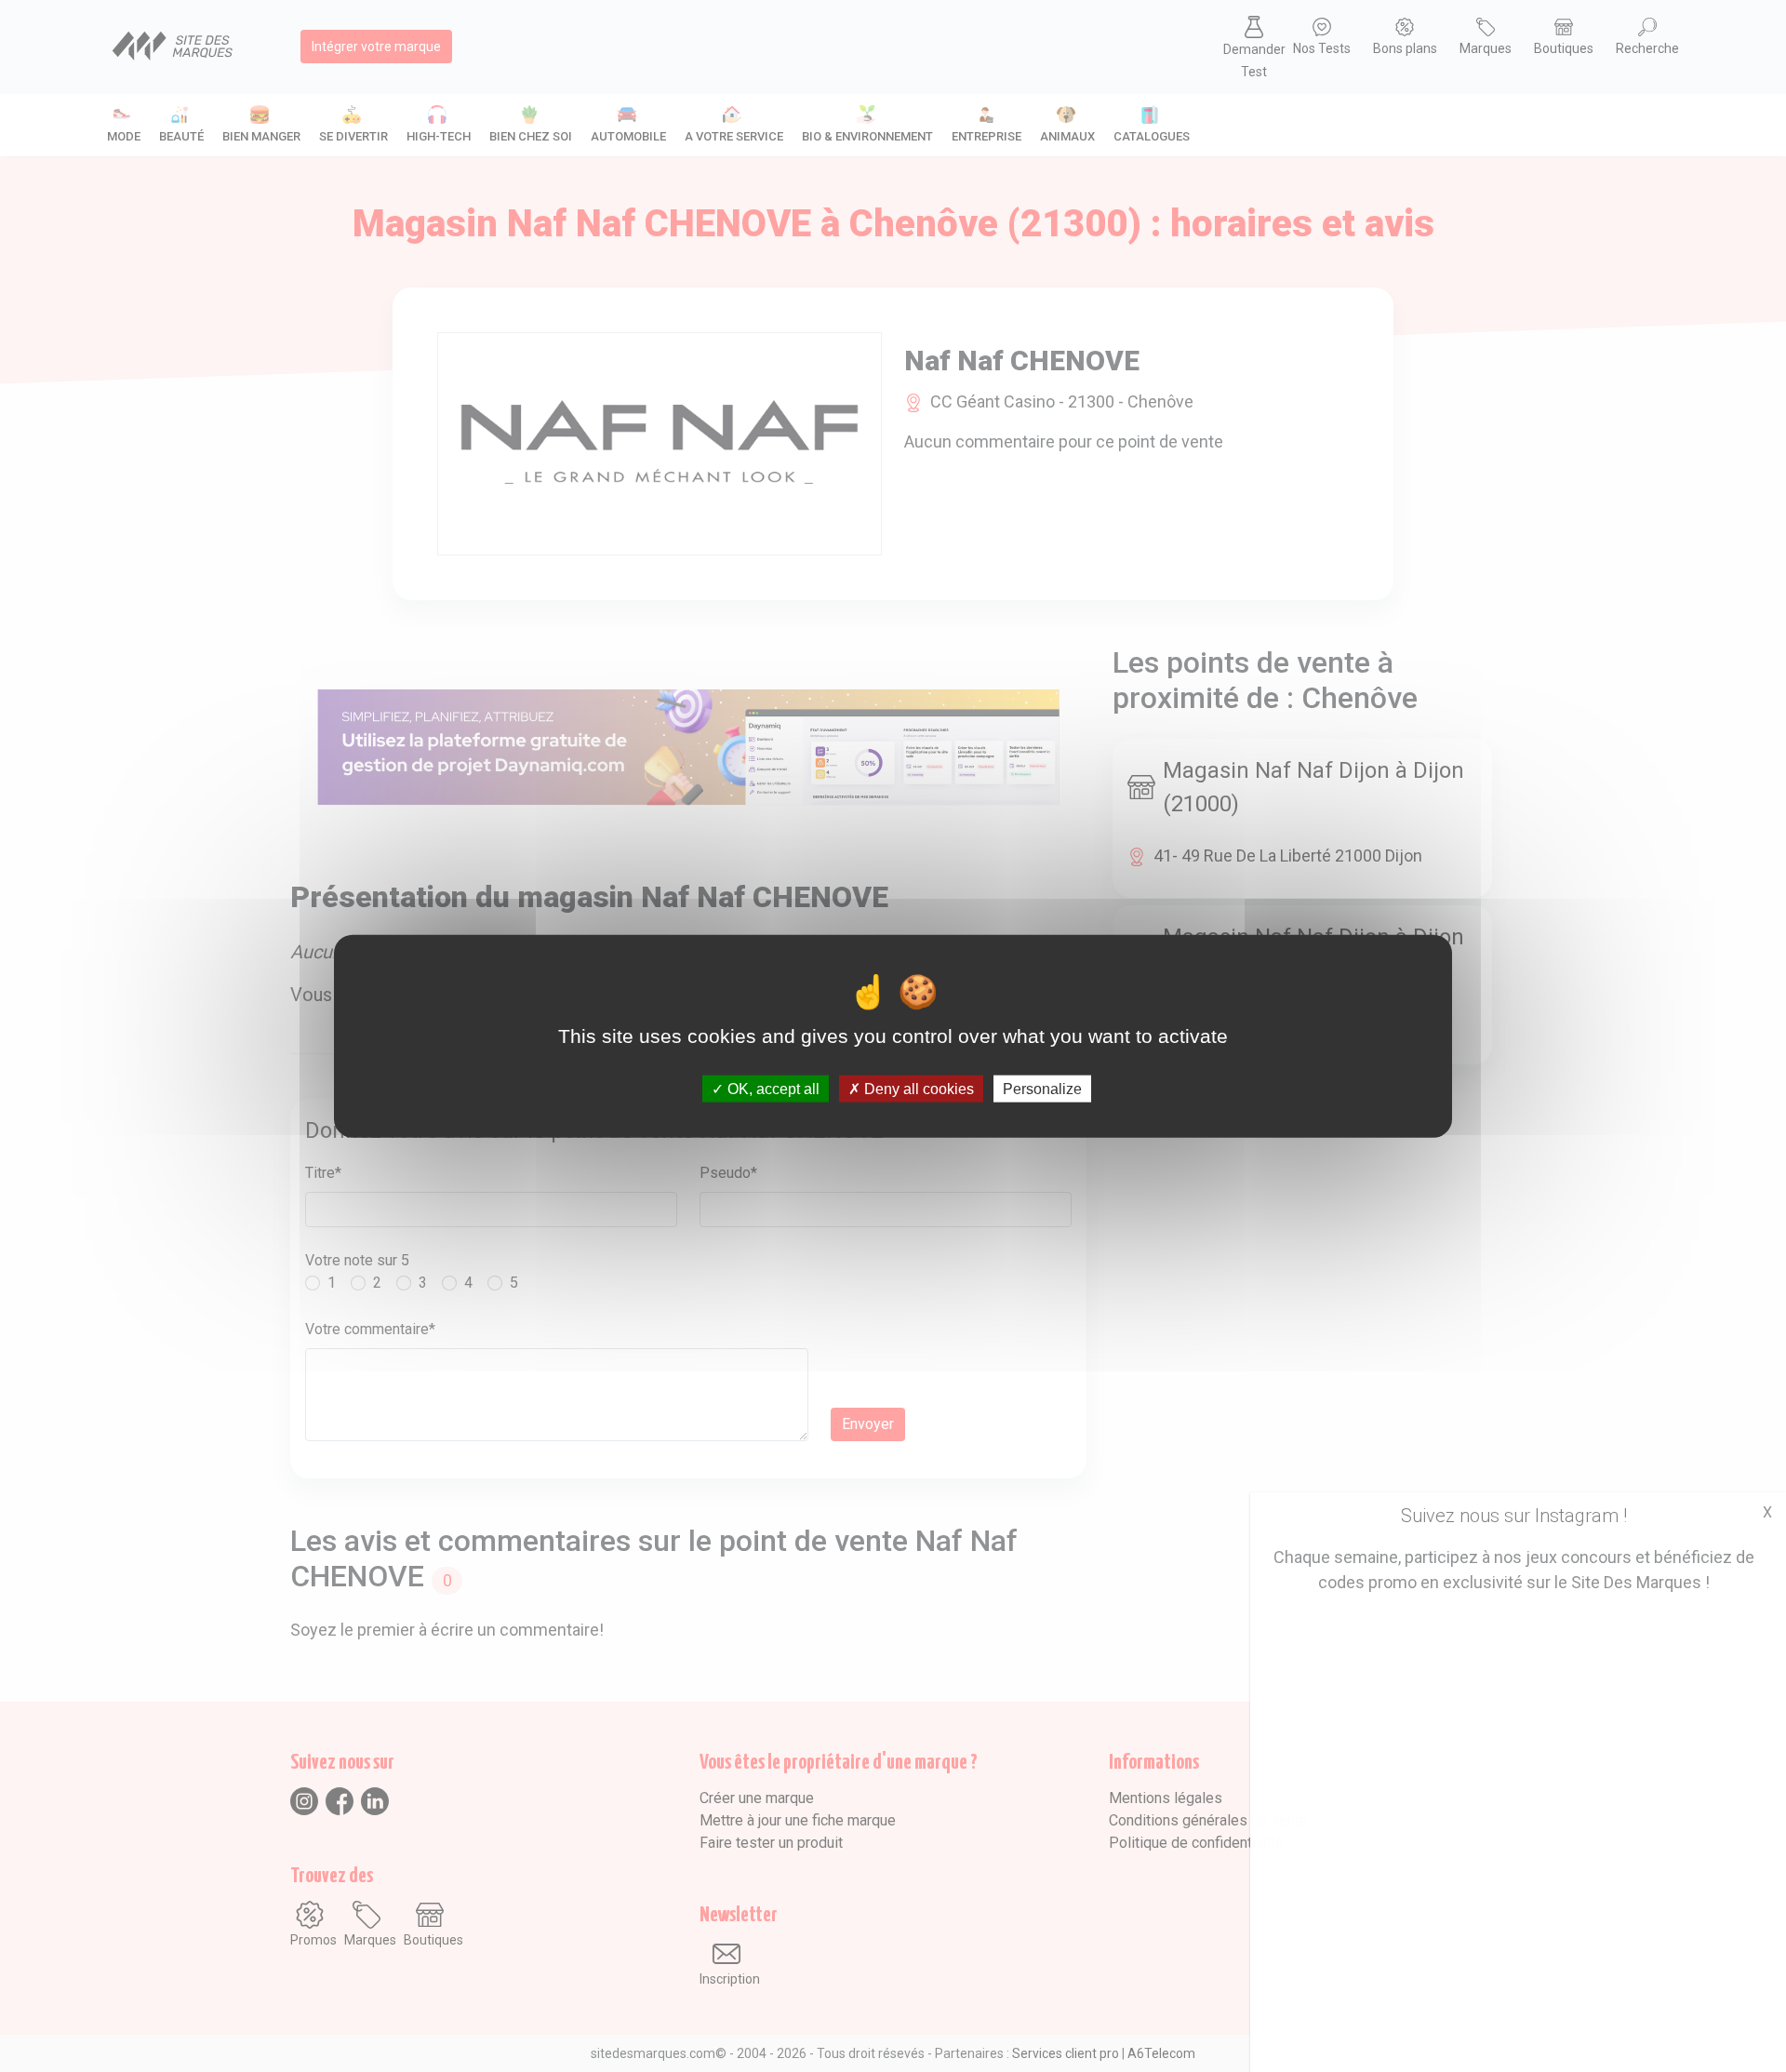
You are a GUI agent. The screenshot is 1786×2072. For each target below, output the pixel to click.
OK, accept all (772, 1089)
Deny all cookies (917, 1089)
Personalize (1042, 1089)
